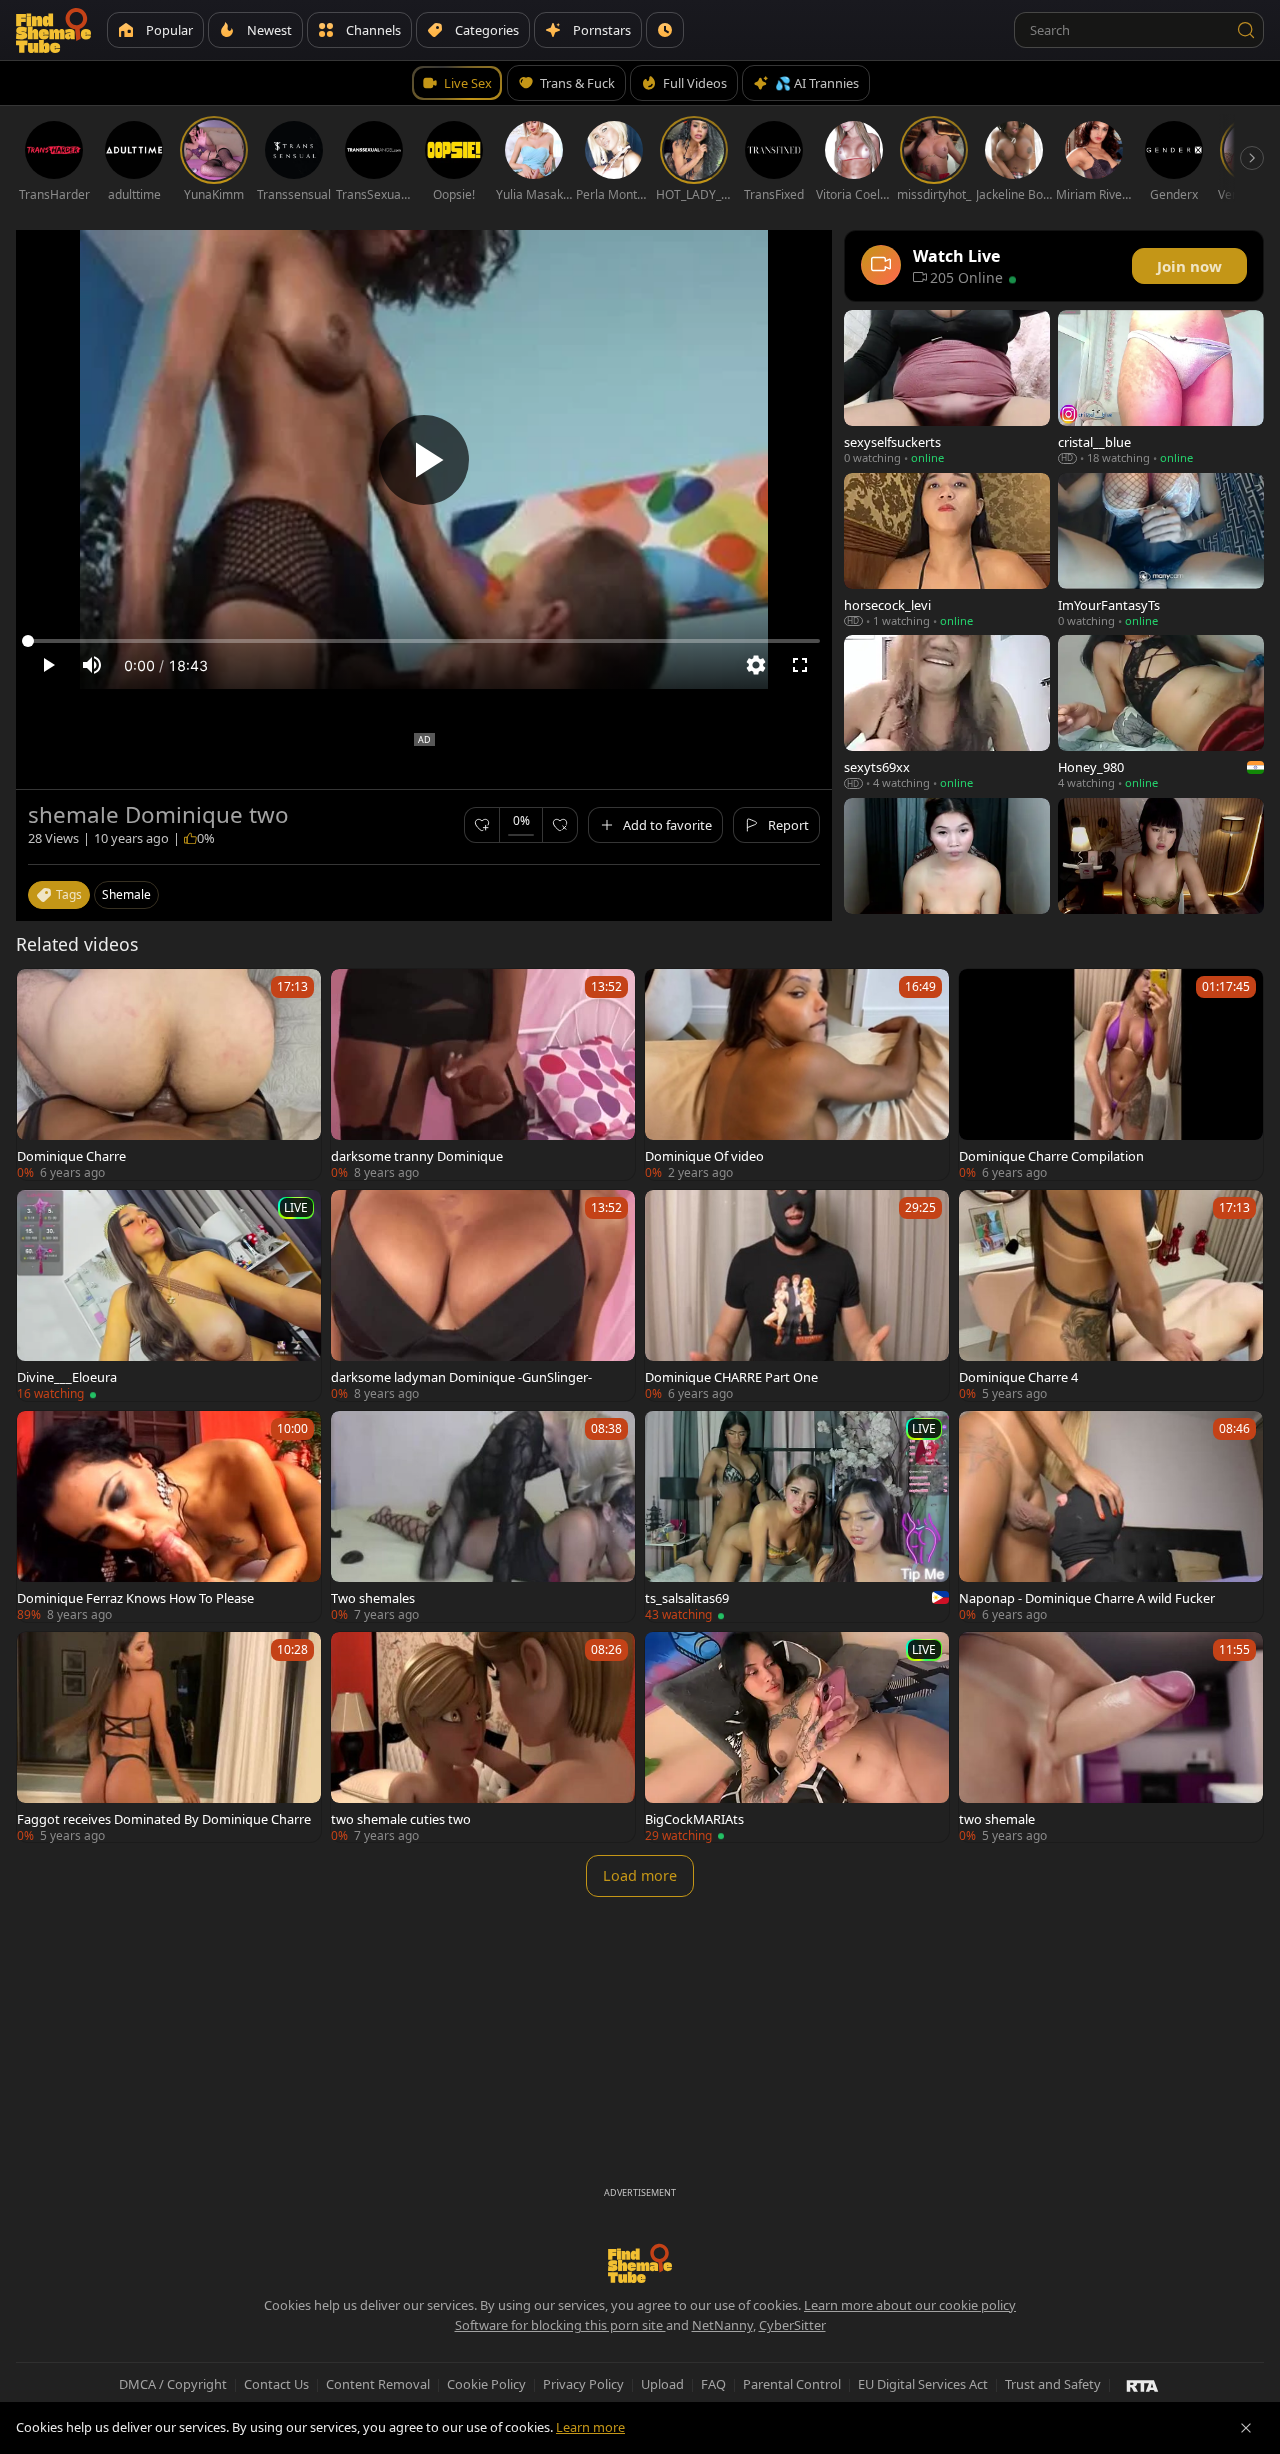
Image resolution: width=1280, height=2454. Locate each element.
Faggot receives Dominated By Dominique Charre (164, 1819)
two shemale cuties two (401, 1819)
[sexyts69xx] (947, 712)
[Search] (1246, 30)
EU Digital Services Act (923, 2384)
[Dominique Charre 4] (1111, 1295)
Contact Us (276, 2384)
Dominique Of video (704, 1156)
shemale (126, 894)
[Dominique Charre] (169, 1074)
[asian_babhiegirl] (1161, 875)
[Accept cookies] (1246, 2428)
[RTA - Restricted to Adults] (1142, 2385)
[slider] (424, 641)
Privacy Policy (583, 2384)
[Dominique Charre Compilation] (1111, 1074)
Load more (640, 1875)
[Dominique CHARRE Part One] (797, 1295)
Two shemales (373, 1598)
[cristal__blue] (1161, 387)
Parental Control (792, 2384)
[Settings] (756, 665)
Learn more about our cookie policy (910, 2305)
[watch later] (41, 993)
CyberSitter (792, 2325)
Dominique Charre (71, 1156)
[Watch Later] (665, 30)
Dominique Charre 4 (1018, 1377)
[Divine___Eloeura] (169, 1295)
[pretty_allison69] (947, 875)
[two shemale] (1111, 1737)
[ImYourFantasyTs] (1161, 550)
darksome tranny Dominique (417, 1156)
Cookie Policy (486, 2384)
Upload (662, 2384)
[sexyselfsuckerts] (947, 387)
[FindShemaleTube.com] (53, 30)
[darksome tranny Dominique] (483, 1074)
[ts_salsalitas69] (797, 1516)
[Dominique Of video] (797, 1074)
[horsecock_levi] (947, 550)
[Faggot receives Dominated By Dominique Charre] (169, 1737)
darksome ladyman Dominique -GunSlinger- (461, 1377)
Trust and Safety (1053, 2384)
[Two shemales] (483, 1516)
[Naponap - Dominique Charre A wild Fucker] (1111, 1516)
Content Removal (378, 2384)
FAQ (713, 2384)
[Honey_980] (1161, 712)
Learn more (590, 2427)
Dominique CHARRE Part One (731, 1377)
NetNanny (722, 2325)
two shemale (997, 1819)
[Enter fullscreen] (800, 665)
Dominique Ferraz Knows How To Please (135, 1598)
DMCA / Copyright (173, 2384)
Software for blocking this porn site (560, 2325)
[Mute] (92, 665)
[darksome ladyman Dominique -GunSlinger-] (483, 1295)
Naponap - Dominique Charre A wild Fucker (1087, 1598)
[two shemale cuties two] (483, 1737)
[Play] (424, 460)
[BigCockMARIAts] (797, 1737)
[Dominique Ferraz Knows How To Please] (169, 1516)
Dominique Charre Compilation (1051, 1156)
